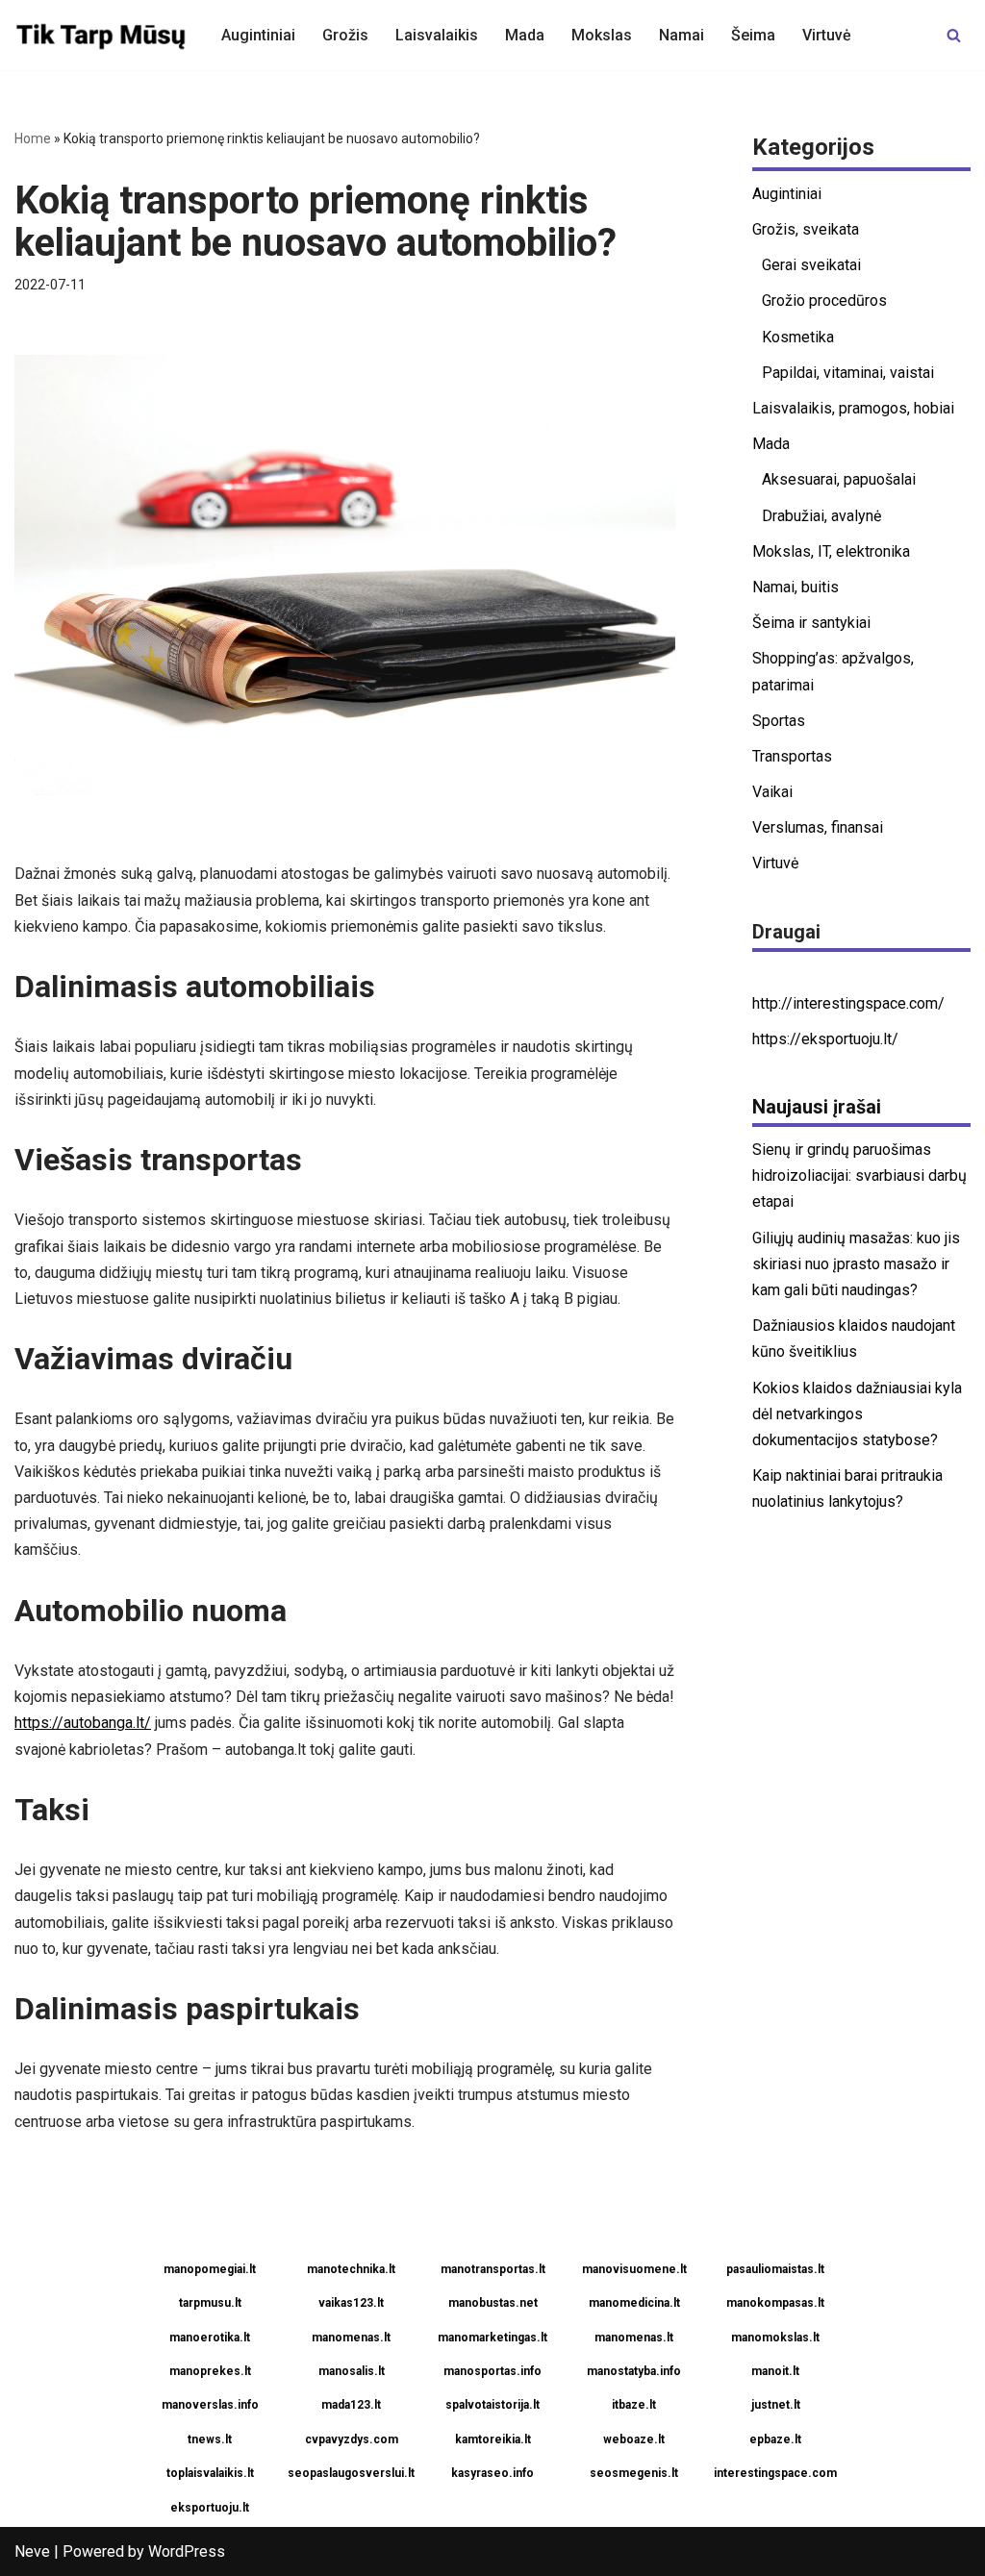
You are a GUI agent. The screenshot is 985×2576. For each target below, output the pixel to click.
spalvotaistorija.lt (492, 2405)
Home (33, 138)
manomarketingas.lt (492, 2338)
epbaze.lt (775, 2439)
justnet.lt (776, 2405)
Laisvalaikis (437, 35)
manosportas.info (492, 2371)
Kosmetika (798, 337)
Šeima (753, 35)
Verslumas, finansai (818, 827)
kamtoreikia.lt (493, 2439)
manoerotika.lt (210, 2338)
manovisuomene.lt (634, 2269)
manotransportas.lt (493, 2269)
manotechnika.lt (351, 2269)
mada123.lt (351, 2405)
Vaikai (772, 792)
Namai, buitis (796, 587)
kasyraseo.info (492, 2473)
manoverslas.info (210, 2405)
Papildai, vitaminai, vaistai (848, 373)
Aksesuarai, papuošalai (839, 479)
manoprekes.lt (210, 2371)
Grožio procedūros (824, 300)
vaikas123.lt (351, 2303)
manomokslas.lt (775, 2338)
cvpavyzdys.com (352, 2439)
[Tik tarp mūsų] (101, 35)
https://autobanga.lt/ (83, 1723)
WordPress (187, 2551)
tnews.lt (210, 2439)
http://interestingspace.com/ (848, 1003)
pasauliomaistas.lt (775, 2269)
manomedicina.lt (634, 2303)
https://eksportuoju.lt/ (825, 1039)
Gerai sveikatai (811, 265)
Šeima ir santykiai (811, 623)
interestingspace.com (775, 2473)
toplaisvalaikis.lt (210, 2473)
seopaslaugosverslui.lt (351, 2473)
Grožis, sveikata (806, 229)
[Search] (954, 35)
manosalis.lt (352, 2371)
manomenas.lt (351, 2338)
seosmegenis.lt (634, 2473)
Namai (682, 35)
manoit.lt (775, 2371)
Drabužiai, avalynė (821, 516)
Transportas (792, 756)
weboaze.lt (634, 2439)
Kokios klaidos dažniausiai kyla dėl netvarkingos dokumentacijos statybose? (857, 1414)
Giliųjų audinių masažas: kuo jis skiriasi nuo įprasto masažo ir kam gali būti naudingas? (856, 1264)
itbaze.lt (634, 2405)
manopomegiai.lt (210, 2269)
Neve (32, 2551)
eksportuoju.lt (210, 2508)
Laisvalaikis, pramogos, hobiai (853, 408)
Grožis (345, 35)
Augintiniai (258, 35)
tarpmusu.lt (210, 2303)
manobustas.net (493, 2303)
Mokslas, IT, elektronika (831, 551)
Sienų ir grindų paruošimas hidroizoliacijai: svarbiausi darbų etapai (859, 1175)
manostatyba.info (634, 2371)
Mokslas (602, 35)
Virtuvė (827, 35)
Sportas (779, 721)
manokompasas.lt (775, 2303)
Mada (525, 35)
